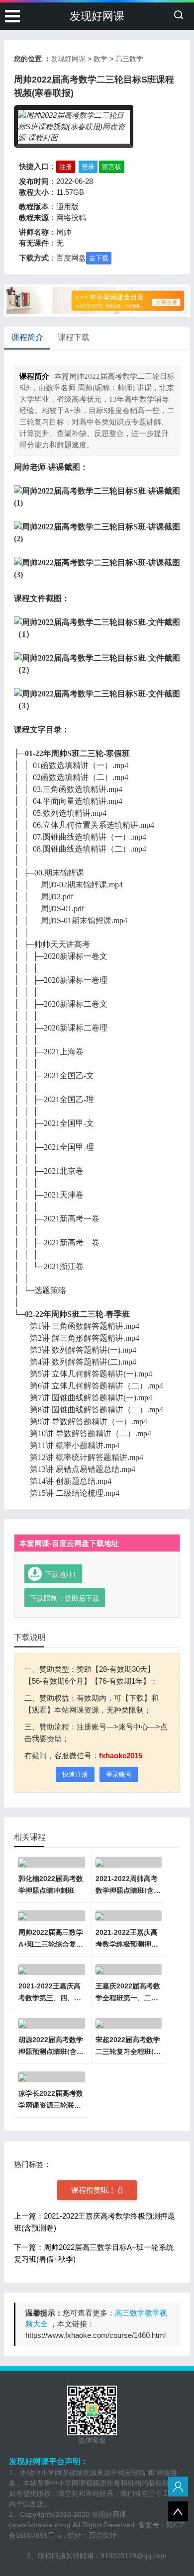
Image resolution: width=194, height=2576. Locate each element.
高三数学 (129, 59)
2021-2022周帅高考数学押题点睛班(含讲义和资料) (128, 1890)
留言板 (112, 167)
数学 (100, 59)
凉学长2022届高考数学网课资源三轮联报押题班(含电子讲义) (51, 2105)
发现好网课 (97, 16)
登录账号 (119, 1774)
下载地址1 (61, 1574)
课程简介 (27, 337)
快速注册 (75, 1774)
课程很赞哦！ (95, 2190)
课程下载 (74, 337)
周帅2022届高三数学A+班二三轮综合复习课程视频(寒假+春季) (51, 1944)
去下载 (99, 258)
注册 (66, 167)
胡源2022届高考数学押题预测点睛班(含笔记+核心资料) (51, 2052)
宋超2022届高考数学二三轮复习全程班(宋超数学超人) (128, 2052)
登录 (88, 167)
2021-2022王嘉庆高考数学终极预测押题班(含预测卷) (127, 1944)
